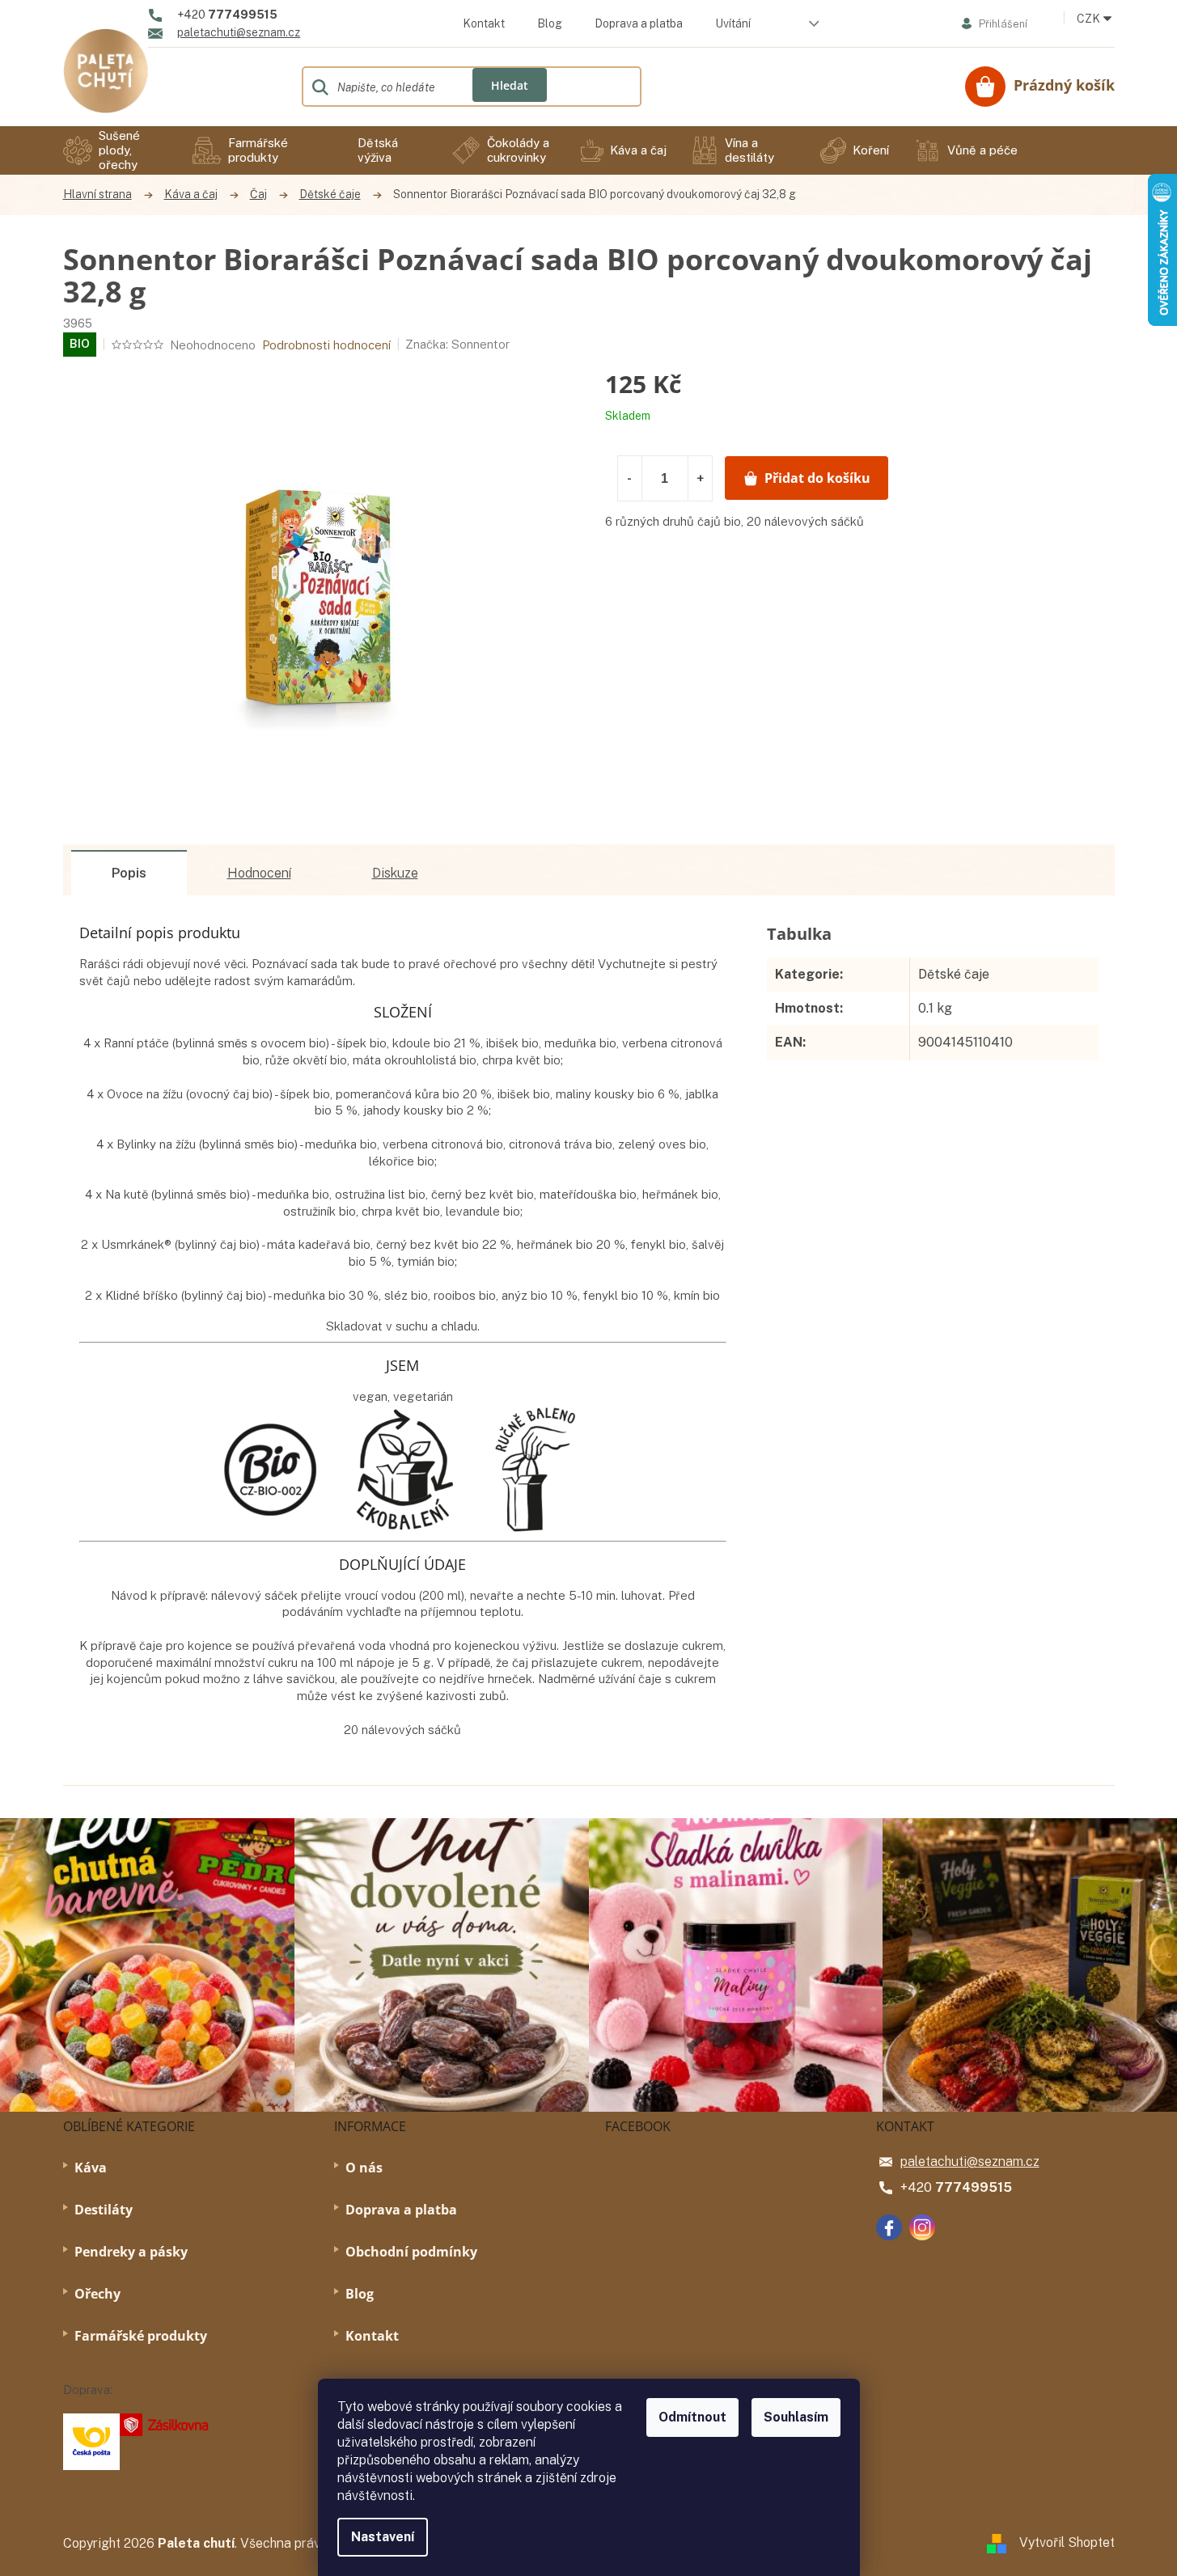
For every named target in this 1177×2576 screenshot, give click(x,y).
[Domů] (106, 195)
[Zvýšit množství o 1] (700, 478)
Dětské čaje (954, 974)
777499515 (974, 2187)
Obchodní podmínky (411, 2252)
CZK (1090, 19)
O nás (364, 2168)
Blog (550, 23)
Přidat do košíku (817, 478)
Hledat (510, 85)
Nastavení (383, 2537)
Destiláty (104, 2210)
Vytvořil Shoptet (1067, 2542)
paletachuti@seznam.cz (970, 2161)
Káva (91, 2168)
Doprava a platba (639, 23)
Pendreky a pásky (131, 2252)
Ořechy (97, 2294)
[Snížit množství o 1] (630, 478)
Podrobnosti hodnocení (326, 345)
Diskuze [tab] (395, 873)
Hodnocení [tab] (259, 873)
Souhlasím (796, 2417)
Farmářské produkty (141, 2336)
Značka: (457, 344)
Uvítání (733, 23)
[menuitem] (116, 150)
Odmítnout (692, 2417)
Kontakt (484, 23)
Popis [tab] (129, 873)
